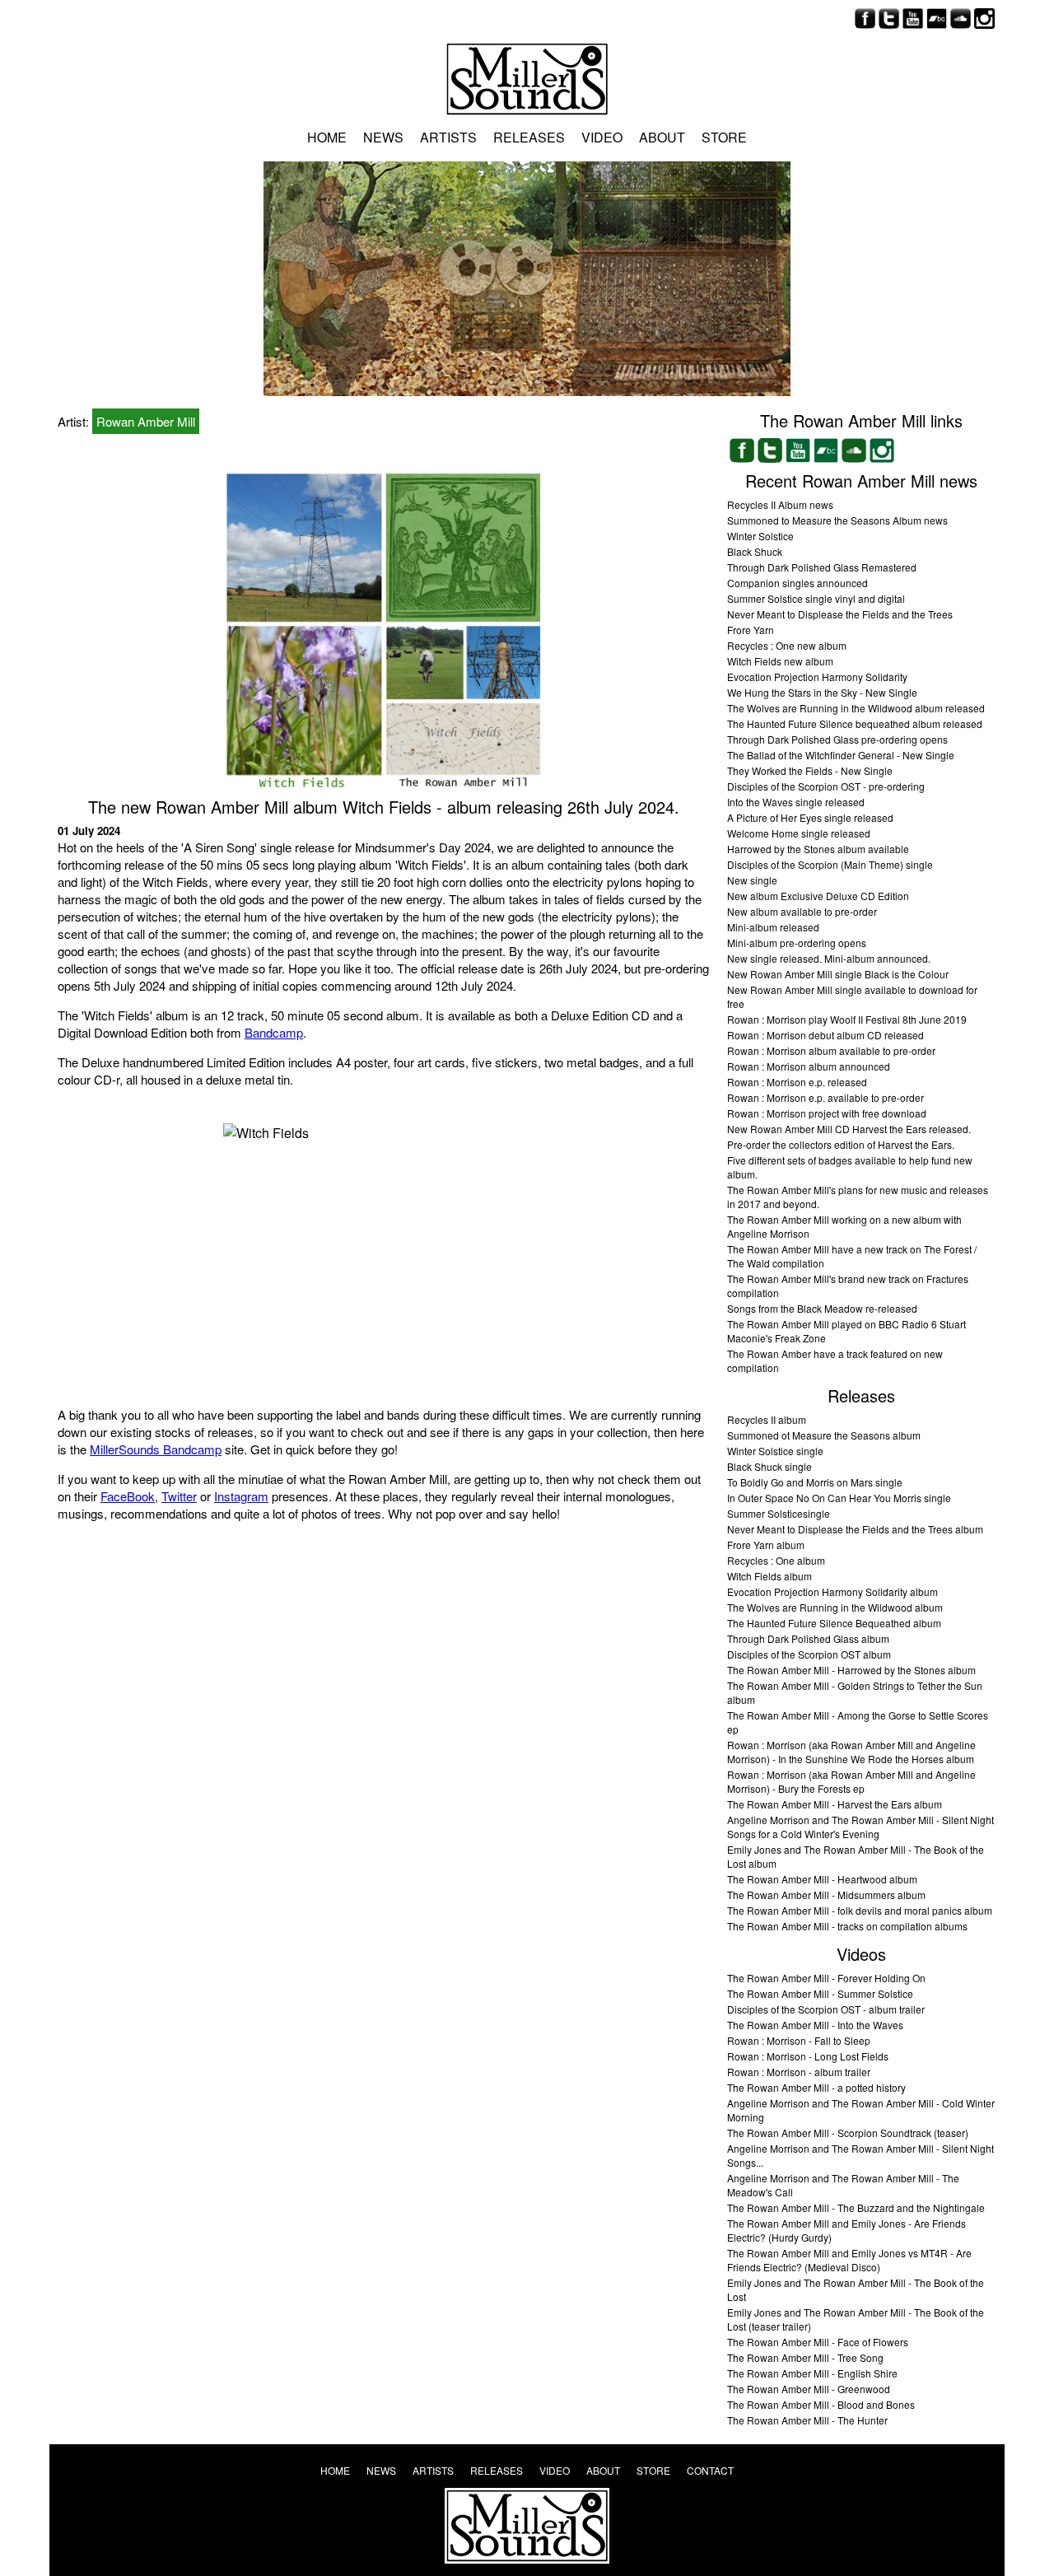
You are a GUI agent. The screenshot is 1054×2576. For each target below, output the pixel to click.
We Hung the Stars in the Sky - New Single (822, 692)
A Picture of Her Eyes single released (810, 817)
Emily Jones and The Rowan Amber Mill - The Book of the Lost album (856, 1856)
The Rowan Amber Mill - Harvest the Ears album (835, 1804)
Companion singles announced (797, 583)
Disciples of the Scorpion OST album (809, 1654)
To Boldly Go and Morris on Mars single (815, 1482)
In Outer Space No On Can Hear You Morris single (839, 1498)
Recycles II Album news (780, 504)
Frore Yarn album (766, 1545)
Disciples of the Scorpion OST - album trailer (826, 2009)
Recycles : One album (776, 1560)
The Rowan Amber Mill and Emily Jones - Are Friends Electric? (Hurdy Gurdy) (846, 2230)
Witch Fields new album (780, 661)
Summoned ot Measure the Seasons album (824, 1435)
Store (724, 137)
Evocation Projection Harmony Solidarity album (832, 1591)
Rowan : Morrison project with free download (827, 1113)
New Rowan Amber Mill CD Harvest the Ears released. (849, 1129)
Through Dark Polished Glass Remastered (822, 567)
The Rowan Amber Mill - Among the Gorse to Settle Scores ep (858, 1722)
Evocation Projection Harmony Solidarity (817, 677)
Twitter (179, 1496)
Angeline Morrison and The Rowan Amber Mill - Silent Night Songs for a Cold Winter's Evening (860, 1827)
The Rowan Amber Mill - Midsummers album (826, 1895)
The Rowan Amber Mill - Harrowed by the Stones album (851, 1670)
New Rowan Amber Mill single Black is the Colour (838, 974)
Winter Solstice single (775, 1451)
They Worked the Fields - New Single (810, 770)
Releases (529, 137)
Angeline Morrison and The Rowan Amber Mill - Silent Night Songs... (860, 2155)
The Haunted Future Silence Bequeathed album (834, 1623)
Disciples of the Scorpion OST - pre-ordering (826, 786)
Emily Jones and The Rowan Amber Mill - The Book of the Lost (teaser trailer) (856, 2319)
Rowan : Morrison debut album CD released (825, 1035)
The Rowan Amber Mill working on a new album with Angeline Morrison (844, 1226)
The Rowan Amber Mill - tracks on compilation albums (847, 1926)
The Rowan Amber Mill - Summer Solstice (820, 1993)
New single (752, 880)
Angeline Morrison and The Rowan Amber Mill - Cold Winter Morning (861, 2110)
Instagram (241, 1496)
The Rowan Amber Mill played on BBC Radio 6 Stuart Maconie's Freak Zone (846, 1331)
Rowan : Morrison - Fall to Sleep (799, 2040)
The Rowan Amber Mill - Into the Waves (815, 2025)
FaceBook (128, 1496)
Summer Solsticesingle (779, 1513)
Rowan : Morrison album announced (809, 1066)
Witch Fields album (770, 1576)
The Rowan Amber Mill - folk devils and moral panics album (860, 1910)
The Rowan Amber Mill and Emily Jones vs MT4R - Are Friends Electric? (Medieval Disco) (849, 2260)
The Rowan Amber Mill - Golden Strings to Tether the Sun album (855, 1692)
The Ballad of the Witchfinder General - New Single (841, 755)
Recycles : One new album (787, 645)
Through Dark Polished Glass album (808, 1638)
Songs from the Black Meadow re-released (822, 1308)
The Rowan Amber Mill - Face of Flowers (818, 2342)
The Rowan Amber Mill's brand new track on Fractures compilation (848, 1286)
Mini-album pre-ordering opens (797, 943)
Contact (710, 2470)
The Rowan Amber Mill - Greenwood (809, 2389)
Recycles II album (767, 1419)
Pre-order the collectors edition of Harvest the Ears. (841, 1144)
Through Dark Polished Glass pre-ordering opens (837, 739)
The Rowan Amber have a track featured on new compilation (835, 1360)
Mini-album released (773, 927)
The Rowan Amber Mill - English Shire (812, 2373)
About (662, 137)
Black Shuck (755, 551)
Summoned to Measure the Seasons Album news (837, 520)
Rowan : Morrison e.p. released (797, 1082)
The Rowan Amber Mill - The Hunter (807, 2420)
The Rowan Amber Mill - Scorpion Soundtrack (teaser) (848, 2133)
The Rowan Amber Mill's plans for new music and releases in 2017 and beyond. (858, 1197)
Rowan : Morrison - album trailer (799, 2072)
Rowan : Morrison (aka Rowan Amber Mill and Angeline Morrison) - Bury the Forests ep (851, 1781)
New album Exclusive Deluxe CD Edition (818, 896)
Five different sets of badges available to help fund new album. (850, 1167)
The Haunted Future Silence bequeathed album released (855, 723)
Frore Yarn (751, 630)
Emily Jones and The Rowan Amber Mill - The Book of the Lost (856, 2289)
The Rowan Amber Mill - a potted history (816, 2087)
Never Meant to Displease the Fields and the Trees (840, 614)
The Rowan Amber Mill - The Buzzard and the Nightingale (856, 2207)
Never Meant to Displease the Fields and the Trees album (855, 1529)
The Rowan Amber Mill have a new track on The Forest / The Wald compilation (852, 1256)
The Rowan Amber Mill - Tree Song (805, 2357)
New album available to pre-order (802, 911)
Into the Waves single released (796, 802)
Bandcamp (274, 1032)
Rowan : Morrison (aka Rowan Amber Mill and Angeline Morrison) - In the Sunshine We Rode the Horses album (851, 1752)
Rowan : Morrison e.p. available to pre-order (825, 1097)
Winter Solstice (760, 536)
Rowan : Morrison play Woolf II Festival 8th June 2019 (847, 1019)
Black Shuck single (770, 1466)
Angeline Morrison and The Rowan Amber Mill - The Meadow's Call (843, 2185)
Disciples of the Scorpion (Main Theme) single (830, 864)
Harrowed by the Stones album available (818, 849)
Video (602, 137)
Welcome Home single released (799, 833)
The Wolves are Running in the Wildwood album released (856, 708)
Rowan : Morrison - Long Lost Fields (808, 2056)
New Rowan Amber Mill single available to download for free (852, 996)
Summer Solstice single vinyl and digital (816, 598)
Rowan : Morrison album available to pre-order (831, 1050)
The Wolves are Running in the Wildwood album (835, 1607)
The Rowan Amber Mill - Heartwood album (822, 1879)
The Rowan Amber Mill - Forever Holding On (826, 1978)
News (383, 137)
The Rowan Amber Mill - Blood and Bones (821, 2404)
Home (327, 137)
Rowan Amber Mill (146, 421)
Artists (448, 137)
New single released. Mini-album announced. (829, 958)
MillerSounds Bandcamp (156, 1449)
